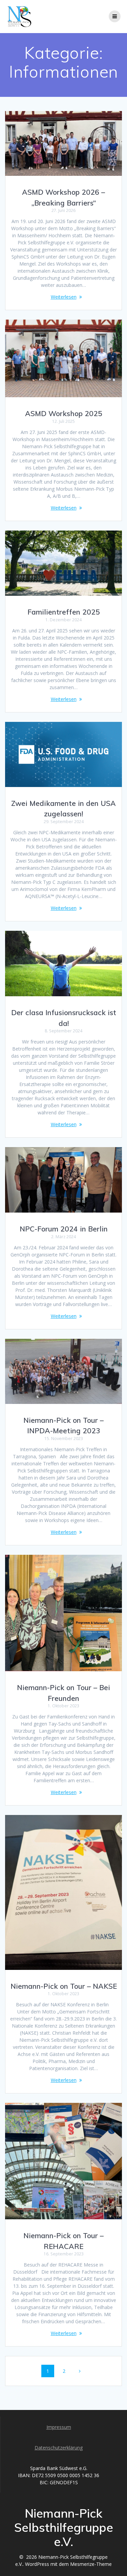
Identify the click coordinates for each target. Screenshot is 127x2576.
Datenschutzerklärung (59, 2448)
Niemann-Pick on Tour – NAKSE (64, 1986)
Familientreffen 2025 (64, 612)
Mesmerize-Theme (91, 2564)
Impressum (59, 2427)
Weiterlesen (64, 297)
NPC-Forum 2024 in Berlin (64, 1229)
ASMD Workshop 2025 (64, 413)
